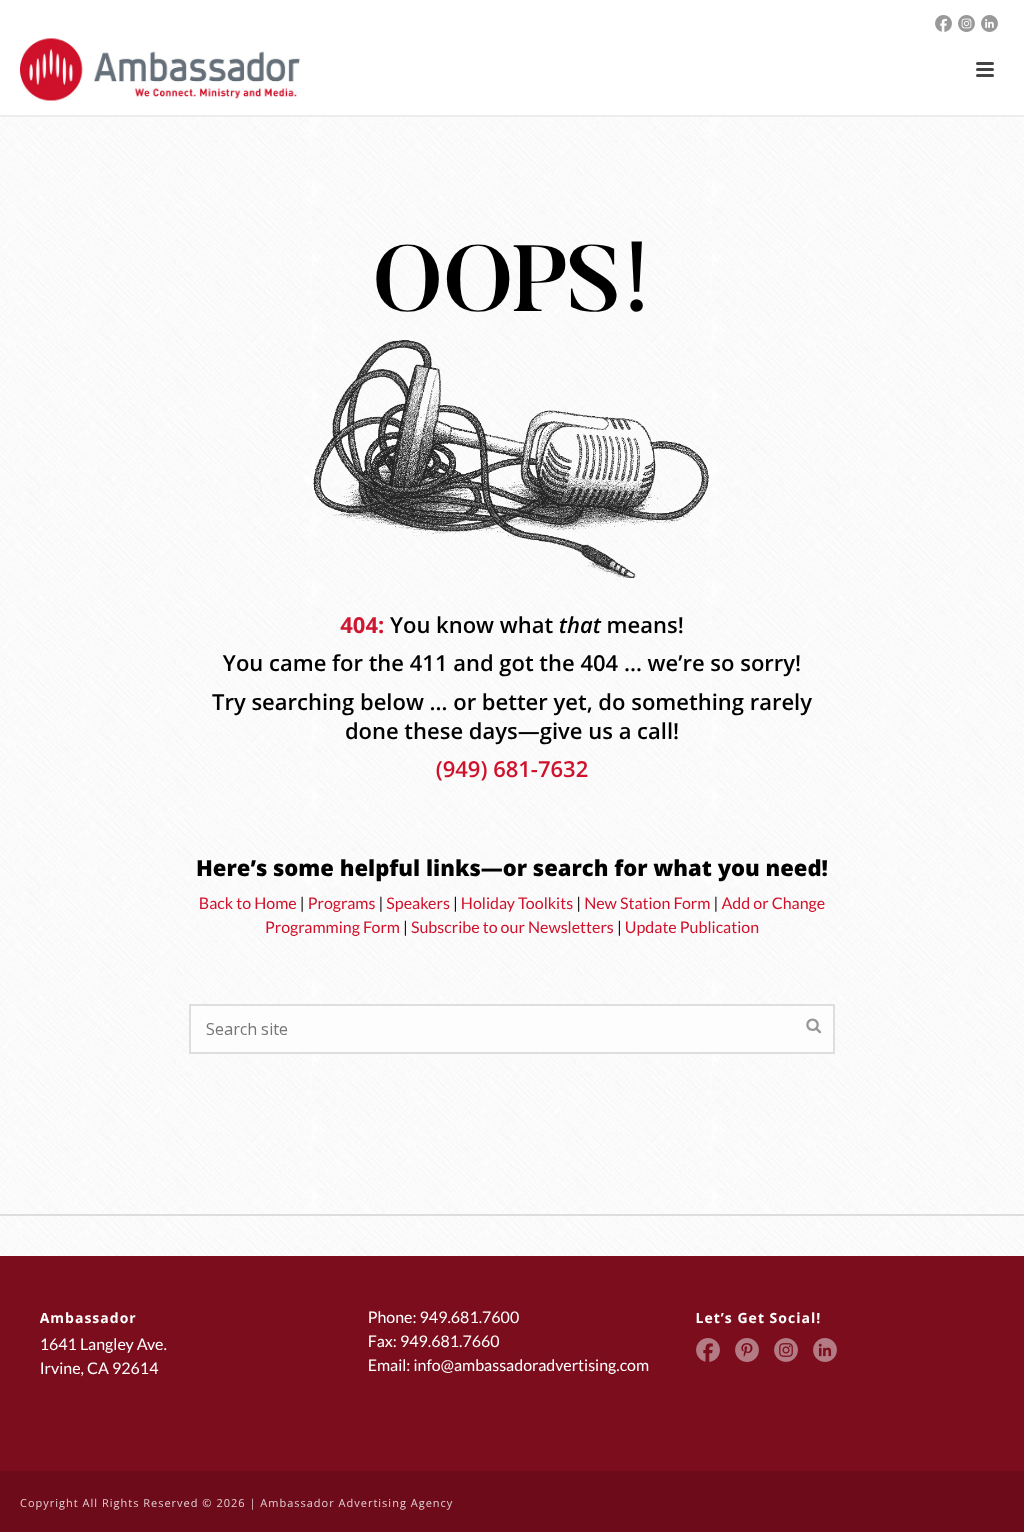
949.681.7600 (470, 1317)
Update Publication (692, 927)
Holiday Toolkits (517, 903)
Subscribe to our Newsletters (512, 927)
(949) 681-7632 (512, 769)
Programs (342, 903)
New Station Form (647, 903)
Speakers (418, 903)
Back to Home (248, 903)
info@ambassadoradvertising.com (531, 1365)
